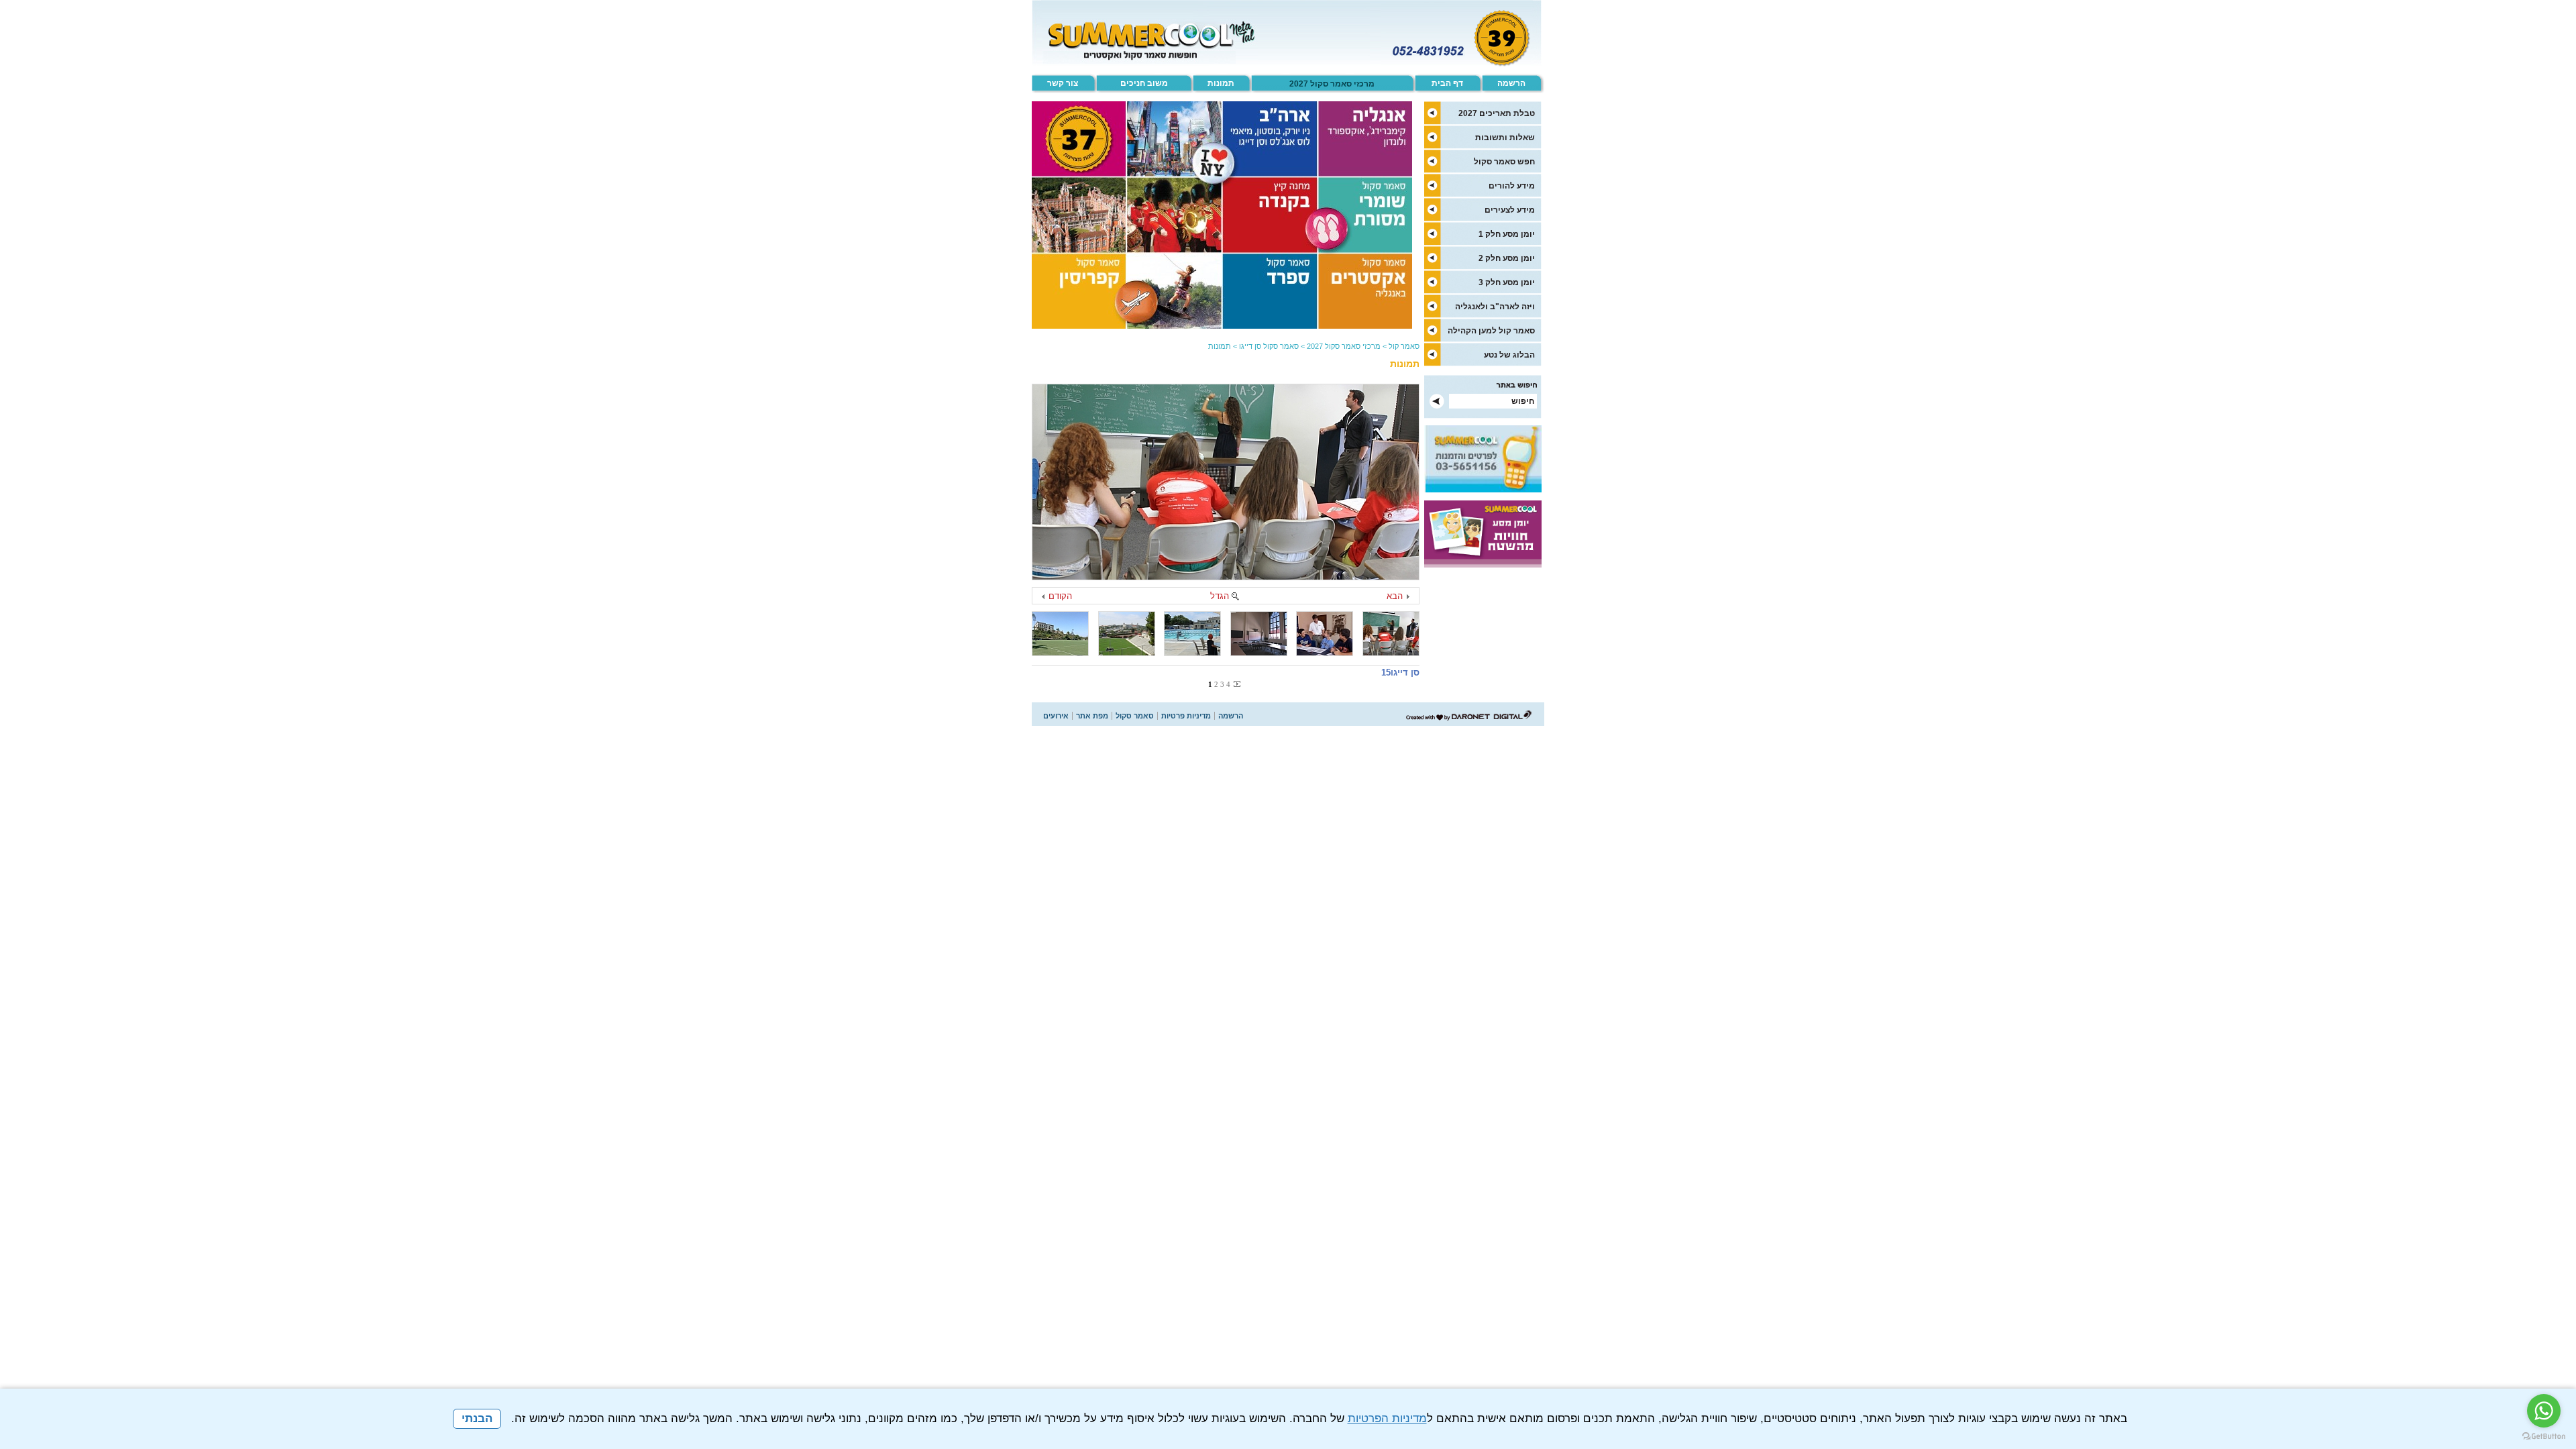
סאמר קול (1404, 346)
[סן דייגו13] (1259, 634)
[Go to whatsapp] (2544, 1411)
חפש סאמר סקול (1504, 162)
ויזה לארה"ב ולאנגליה (1495, 307)
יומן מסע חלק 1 (1507, 234)
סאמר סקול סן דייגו (1269, 346)
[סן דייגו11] (1127, 634)
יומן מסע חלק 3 (1507, 282)
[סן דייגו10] (1060, 634)
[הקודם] (1044, 597)
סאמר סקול (1135, 716)
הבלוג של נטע (1509, 355)
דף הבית (1447, 83)
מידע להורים (1512, 186)
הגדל (1220, 596)
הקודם (1060, 596)
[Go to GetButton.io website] (2544, 1436)
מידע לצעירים (1510, 210)
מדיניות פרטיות (1186, 716)
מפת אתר (1092, 716)
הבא (1395, 596)
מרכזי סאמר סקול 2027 (1332, 84)
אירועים (1056, 716)
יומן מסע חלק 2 (1507, 258)
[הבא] (1407, 597)
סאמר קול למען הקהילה (1491, 331)
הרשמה (1511, 83)
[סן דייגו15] (1226, 482)
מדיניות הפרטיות (1387, 1418)
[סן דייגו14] (1325, 634)
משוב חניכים (1144, 83)
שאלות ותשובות (1505, 138)
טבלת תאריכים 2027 (1497, 113)
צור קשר (1063, 83)
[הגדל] (1235, 597)
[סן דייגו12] (1192, 634)
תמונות (1221, 83)
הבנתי (477, 1418)
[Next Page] (1236, 684)
